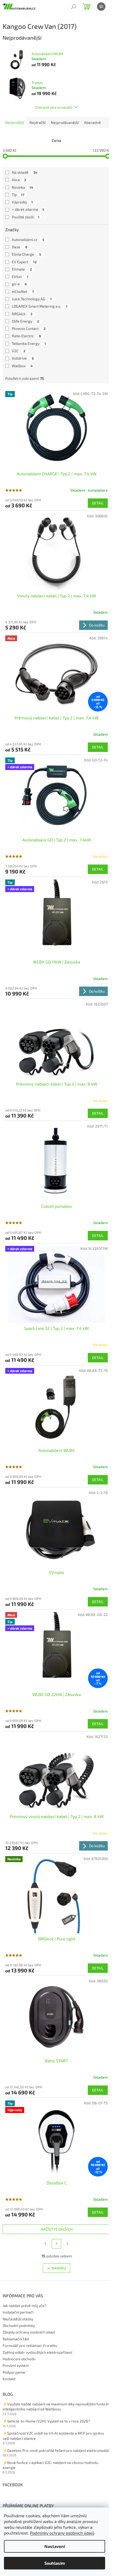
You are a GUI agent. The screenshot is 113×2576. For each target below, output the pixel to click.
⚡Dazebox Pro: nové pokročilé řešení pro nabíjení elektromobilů (56, 2450)
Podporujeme (14, 2372)
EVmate (22, 269)
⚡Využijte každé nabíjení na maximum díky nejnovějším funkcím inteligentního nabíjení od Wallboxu (56, 2406)
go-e (19, 284)
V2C (19, 351)
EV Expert (24, 262)
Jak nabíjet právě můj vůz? (24, 2306)
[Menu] (101, 7)
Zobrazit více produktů (54, 107)
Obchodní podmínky (19, 2325)
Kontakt (9, 2379)
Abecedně (93, 122)
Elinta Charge (26, 254)
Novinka (22, 187)
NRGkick (22, 314)
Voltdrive (23, 358)
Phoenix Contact (29, 328)
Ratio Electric (26, 336)
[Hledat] (74, 7)
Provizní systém (16, 2365)
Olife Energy (25, 321)
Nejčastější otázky (18, 2319)
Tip (18, 195)
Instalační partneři (18, 2312)
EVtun (20, 276)
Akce (19, 180)
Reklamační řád (16, 2339)
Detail (98, 503)
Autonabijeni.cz (28, 239)
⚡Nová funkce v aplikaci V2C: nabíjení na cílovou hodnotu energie (50, 2465)
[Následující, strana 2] (56, 2244)
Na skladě (25, 172)
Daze (20, 247)
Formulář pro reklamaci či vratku (30, 2345)
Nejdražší (37, 122)
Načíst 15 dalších (57, 2229)
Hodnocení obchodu (19, 2359)
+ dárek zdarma (28, 209)
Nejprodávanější (65, 122)
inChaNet (23, 291)
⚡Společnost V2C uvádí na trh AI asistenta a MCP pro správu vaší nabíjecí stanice (53, 2436)
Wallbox (22, 366)
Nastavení (55, 2546)
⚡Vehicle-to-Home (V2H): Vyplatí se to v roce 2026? (46, 2421)
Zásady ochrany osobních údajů (29, 2332)
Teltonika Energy (29, 343)
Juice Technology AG (32, 299)
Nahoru (59, 2268)
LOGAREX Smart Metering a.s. (40, 306)
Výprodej (22, 202)
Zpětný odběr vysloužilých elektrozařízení (37, 2352)
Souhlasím (55, 2563)
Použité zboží (26, 217)
